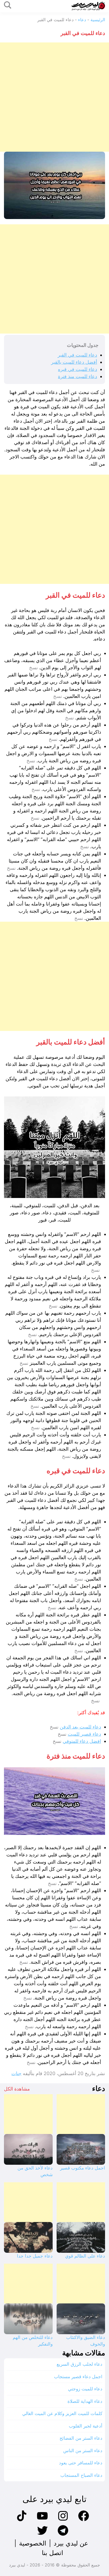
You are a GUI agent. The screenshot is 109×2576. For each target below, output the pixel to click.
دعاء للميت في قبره (78, 369)
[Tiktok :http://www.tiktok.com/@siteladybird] (22, 2520)
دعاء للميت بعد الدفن (80, 1727)
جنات (16, 2073)
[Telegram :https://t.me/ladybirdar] (63, 2535)
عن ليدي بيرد (71, 2543)
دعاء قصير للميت (84, 1734)
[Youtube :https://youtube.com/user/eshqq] (42, 2520)
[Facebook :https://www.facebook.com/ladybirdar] (84, 2520)
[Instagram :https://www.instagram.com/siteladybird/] (63, 2520)
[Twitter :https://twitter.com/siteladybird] (42, 2535)
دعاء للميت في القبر (77, 355)
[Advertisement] (54, 97)
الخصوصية (33, 2543)
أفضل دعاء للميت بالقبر (74, 362)
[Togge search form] (8, 5)
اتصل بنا (53, 2553)
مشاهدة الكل (17, 2089)
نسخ (33, 668)
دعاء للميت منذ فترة (78, 376)
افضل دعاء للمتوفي (82, 1741)
